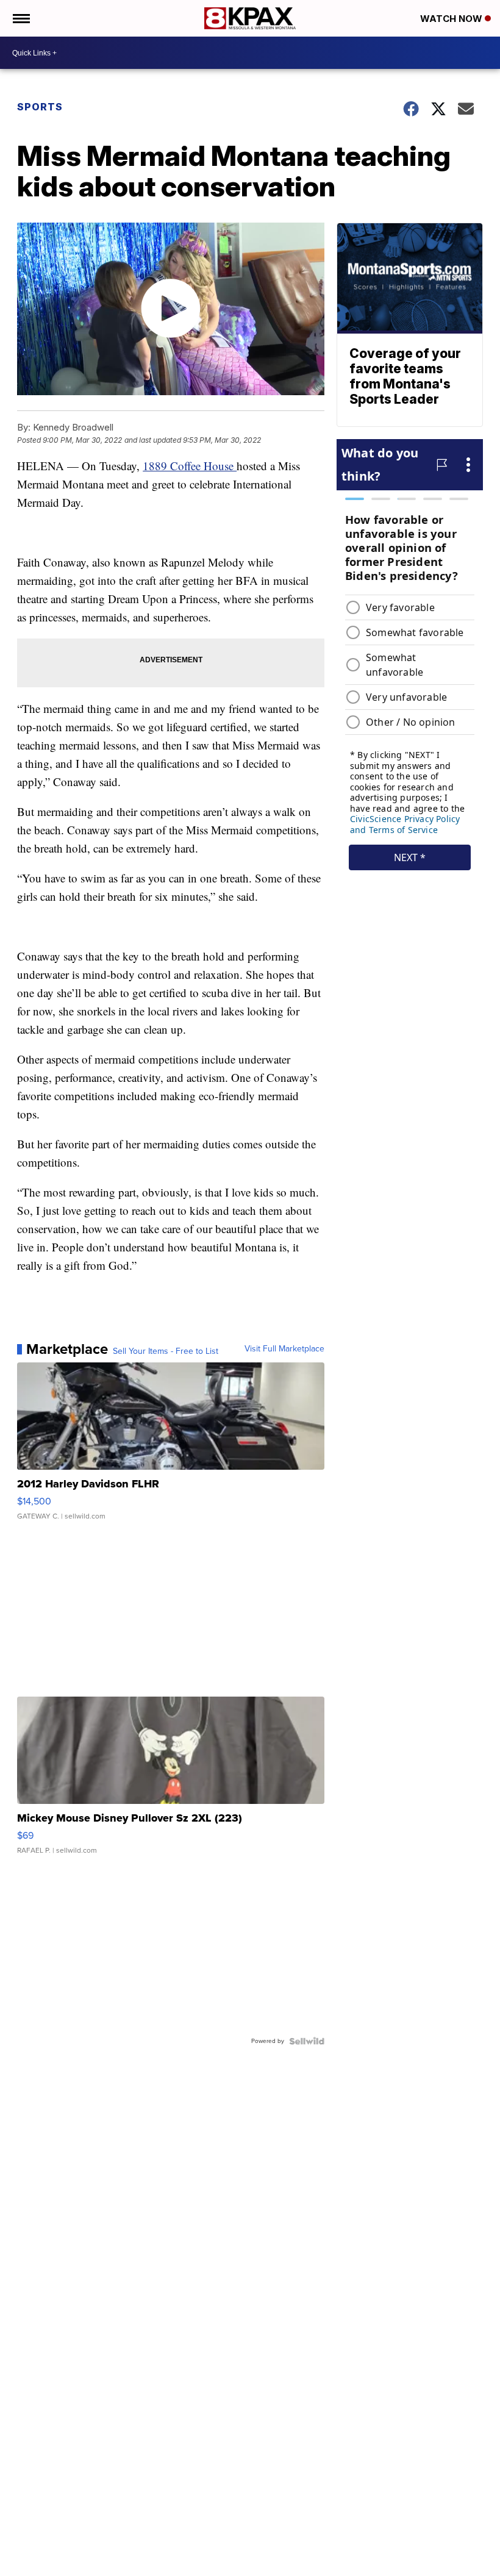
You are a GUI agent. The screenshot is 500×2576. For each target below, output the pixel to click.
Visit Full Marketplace (284, 1349)
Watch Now (452, 19)
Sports (40, 107)
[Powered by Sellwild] (307, 2041)
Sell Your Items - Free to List (166, 1351)
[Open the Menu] (20, 18)
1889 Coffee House (190, 466)
